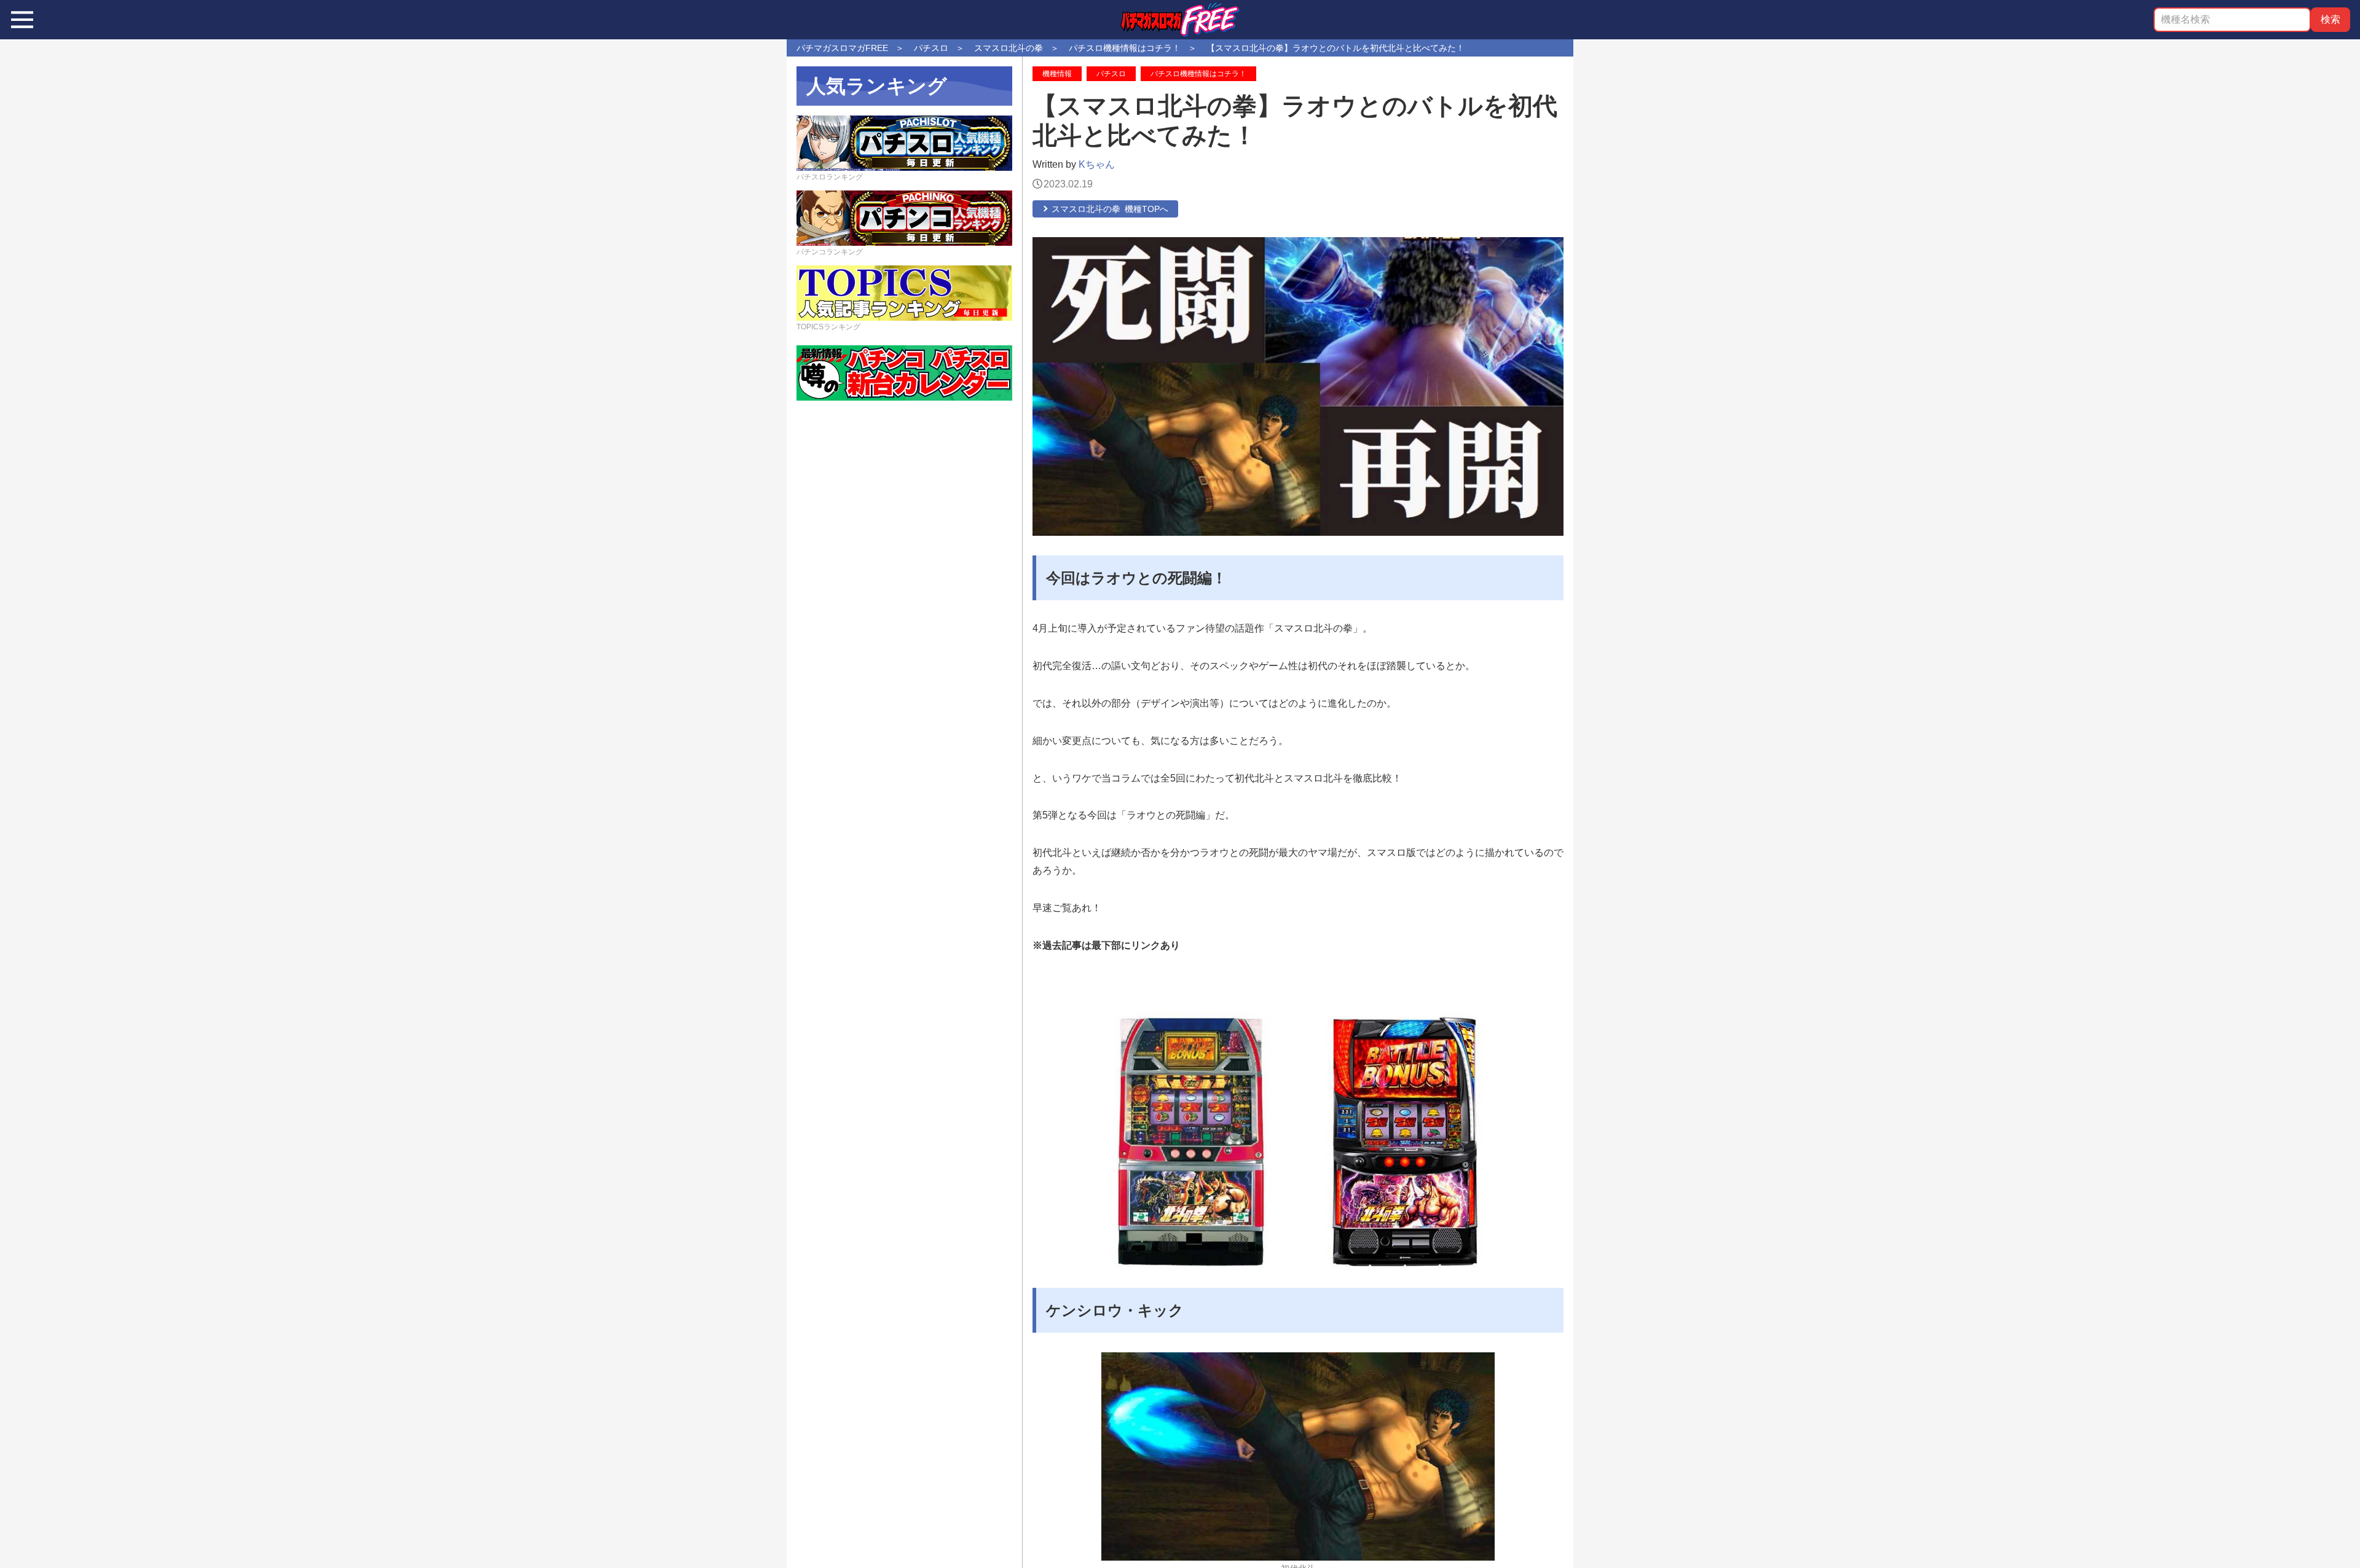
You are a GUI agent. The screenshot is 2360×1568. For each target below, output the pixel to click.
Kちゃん (1097, 164)
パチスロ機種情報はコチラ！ (1198, 74)
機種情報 (1057, 74)
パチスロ (1111, 74)
